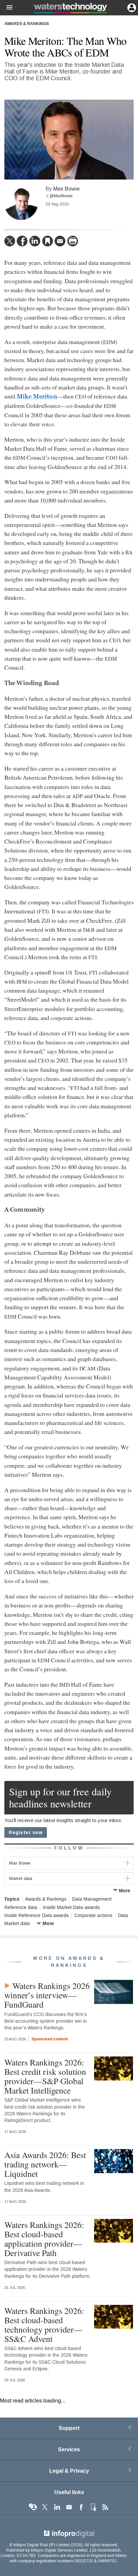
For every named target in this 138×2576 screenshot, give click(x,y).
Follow (69, 1848)
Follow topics (33, 2507)
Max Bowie (66, 189)
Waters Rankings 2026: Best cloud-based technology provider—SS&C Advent (44, 2325)
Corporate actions (93, 1916)
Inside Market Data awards (71, 1908)
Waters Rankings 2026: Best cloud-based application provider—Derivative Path (44, 2239)
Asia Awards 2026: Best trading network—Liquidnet (45, 2164)
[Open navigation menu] (6, 8)
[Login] (131, 7)
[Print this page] (73, 241)
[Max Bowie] (21, 203)
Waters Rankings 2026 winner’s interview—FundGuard (47, 1995)
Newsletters (69, 2507)
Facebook (81, 2507)
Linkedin (57, 2507)
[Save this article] (48, 241)
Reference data (21, 1908)
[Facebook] (22, 241)
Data (123, 1916)
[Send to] (60, 241)
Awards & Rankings (27, 24)
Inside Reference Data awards (37, 1916)
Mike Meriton (37, 397)
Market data (17, 1924)
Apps (93, 2507)
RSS (105, 2507)
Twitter (45, 2507)
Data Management (92, 1899)
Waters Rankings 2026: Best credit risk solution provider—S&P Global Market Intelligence (45, 2076)
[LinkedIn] (35, 241)
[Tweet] (10, 241)
